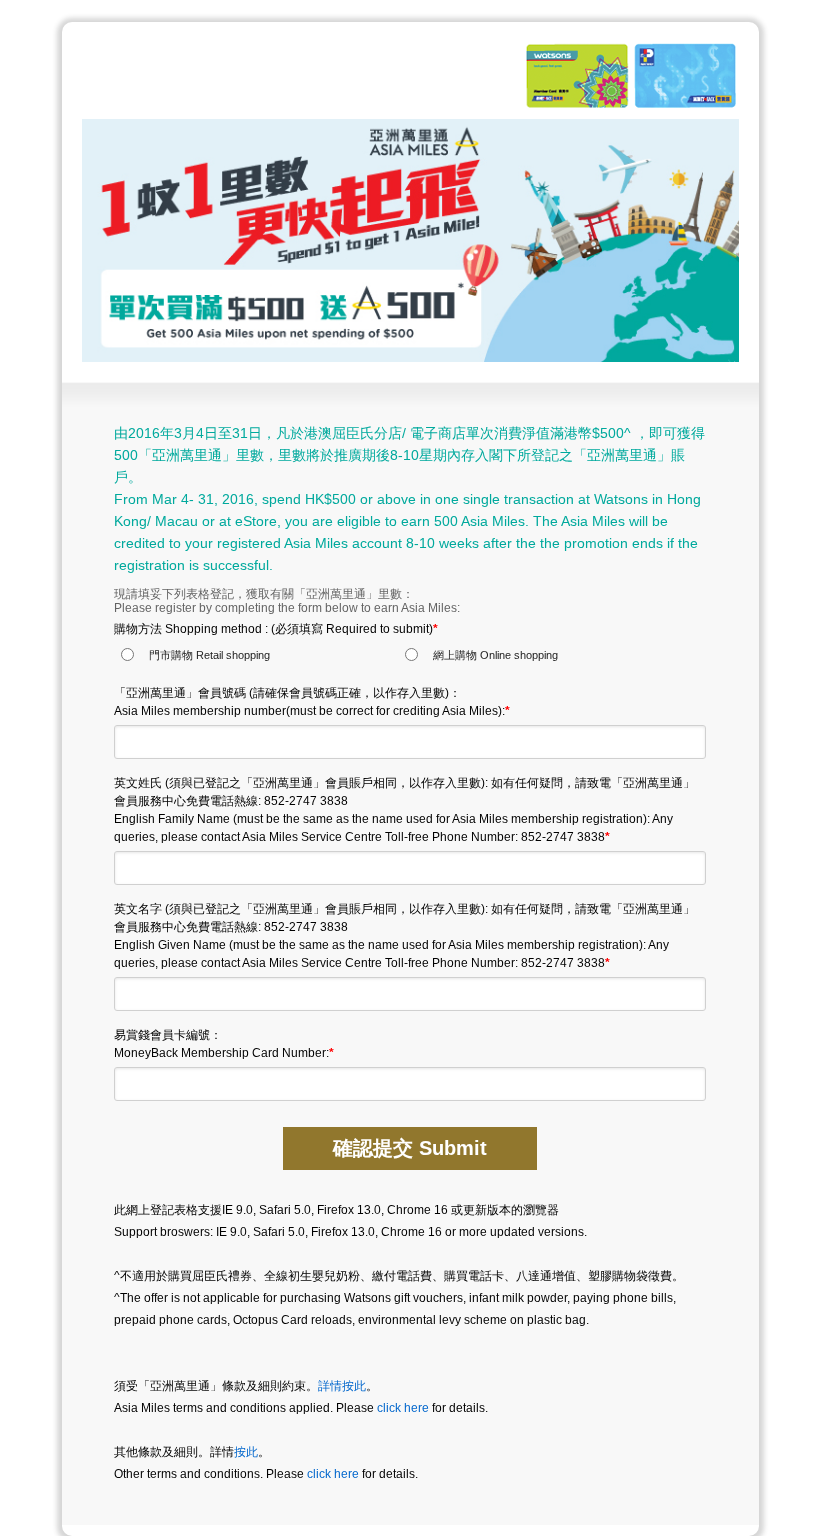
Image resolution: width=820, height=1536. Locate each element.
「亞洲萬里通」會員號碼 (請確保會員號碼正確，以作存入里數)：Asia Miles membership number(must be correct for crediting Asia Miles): (312, 702)
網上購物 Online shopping (495, 655)
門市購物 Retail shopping (209, 655)
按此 (246, 1452)
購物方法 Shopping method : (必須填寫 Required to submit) (276, 629)
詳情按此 (342, 1386)
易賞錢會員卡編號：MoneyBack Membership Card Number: (224, 1044)
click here (403, 1408)
